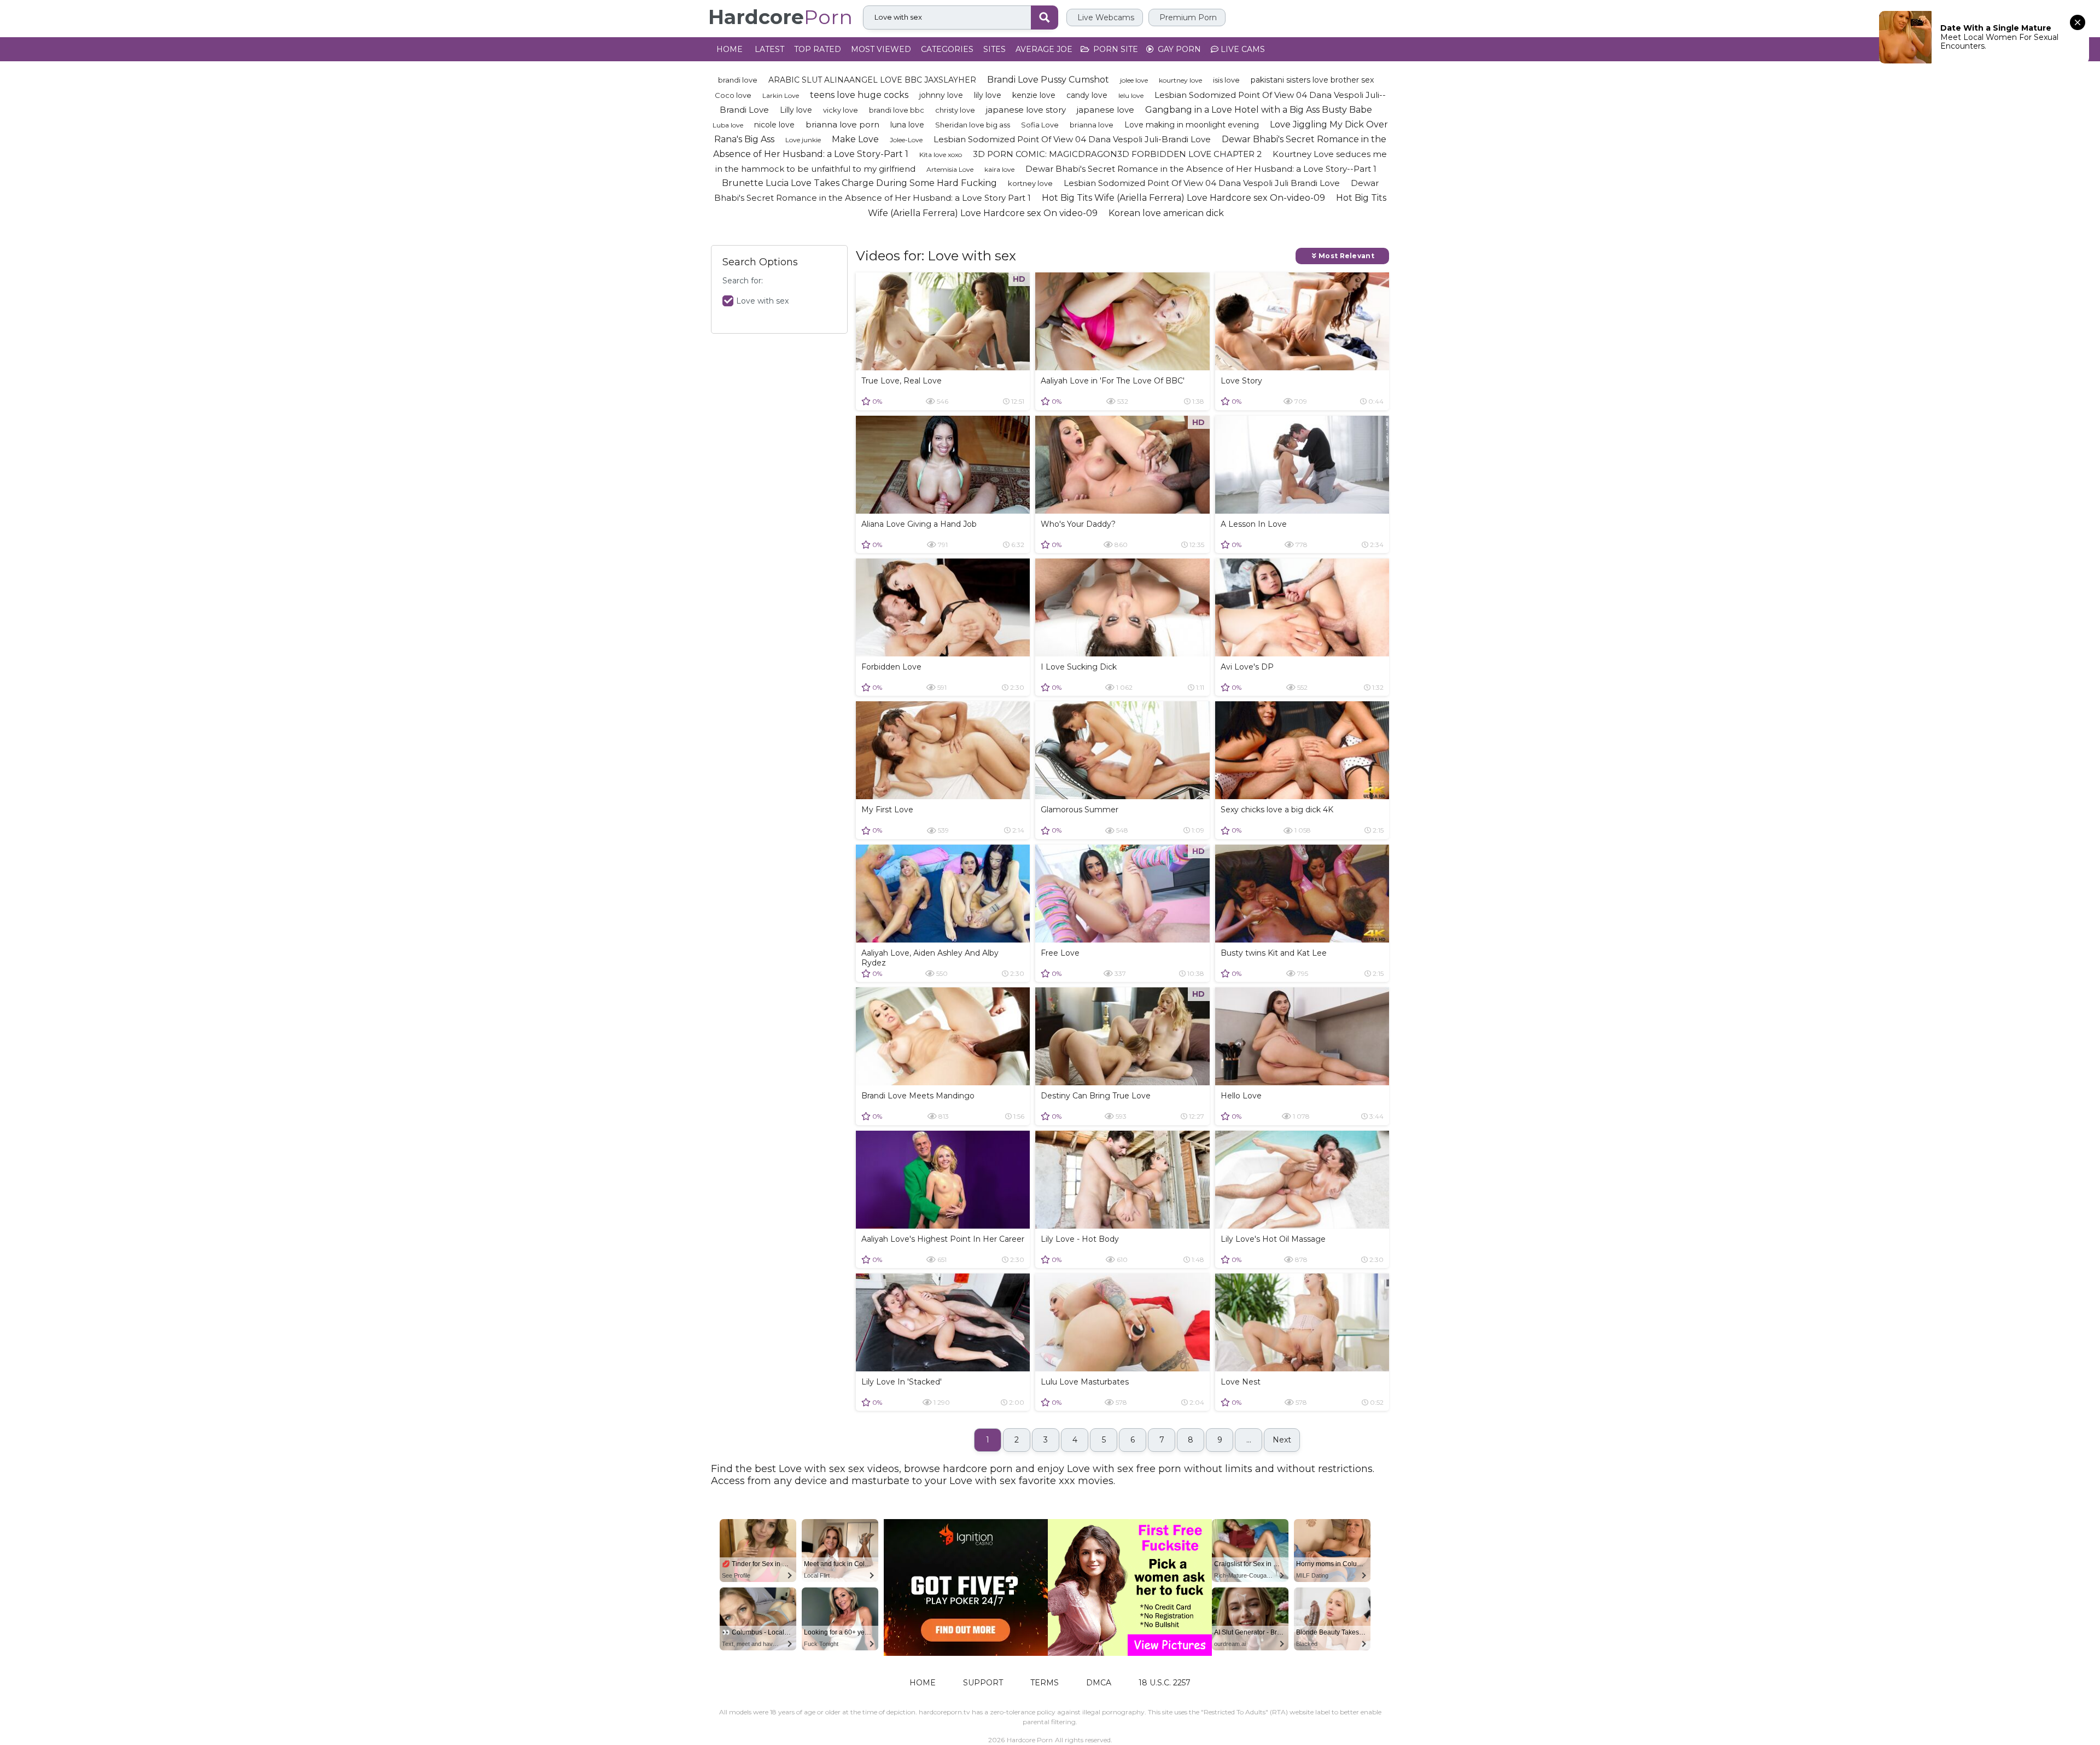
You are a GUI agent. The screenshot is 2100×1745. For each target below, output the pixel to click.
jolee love (1134, 80)
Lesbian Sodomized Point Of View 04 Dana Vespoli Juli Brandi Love (1202, 183)
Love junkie (803, 140)
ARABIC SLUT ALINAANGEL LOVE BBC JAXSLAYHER (872, 80)
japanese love (1106, 110)
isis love (1226, 80)
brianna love (1092, 125)
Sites (994, 49)
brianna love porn (842, 124)
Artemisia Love (950, 169)
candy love (1087, 95)
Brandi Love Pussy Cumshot (1048, 80)
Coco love (733, 95)
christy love (955, 110)
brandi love (738, 80)
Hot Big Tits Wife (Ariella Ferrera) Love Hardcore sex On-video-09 (1183, 198)
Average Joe (1044, 49)
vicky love (841, 110)
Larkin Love (781, 95)
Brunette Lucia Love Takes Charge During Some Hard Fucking (859, 183)
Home (730, 49)
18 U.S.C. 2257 (1165, 1683)
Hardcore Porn (1030, 1740)
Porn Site (1115, 49)
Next (1282, 1440)
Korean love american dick (1166, 213)
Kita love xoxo (941, 155)
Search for (742, 281)
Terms (1045, 1683)
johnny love (941, 95)
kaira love (999, 169)
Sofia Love (1040, 125)
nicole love (774, 125)
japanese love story (1026, 110)
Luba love (728, 125)
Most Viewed (881, 49)
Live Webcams (1105, 18)
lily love (988, 95)
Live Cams (1242, 49)
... (1249, 1440)
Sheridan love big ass (973, 125)
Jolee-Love (906, 140)
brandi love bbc (897, 110)
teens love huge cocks (859, 95)
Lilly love (796, 110)
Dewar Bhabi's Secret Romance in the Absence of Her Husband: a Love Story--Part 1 (1201, 169)
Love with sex (762, 301)
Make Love (855, 139)
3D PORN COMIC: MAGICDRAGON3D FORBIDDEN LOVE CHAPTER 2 (1117, 154)
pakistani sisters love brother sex (1312, 80)
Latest (769, 49)
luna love (907, 125)
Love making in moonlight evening (1192, 125)
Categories (947, 49)
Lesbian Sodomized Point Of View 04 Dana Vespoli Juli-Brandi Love (1072, 139)
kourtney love (1180, 80)
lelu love (1131, 95)
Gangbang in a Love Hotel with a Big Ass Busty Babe (1259, 110)
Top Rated (818, 49)
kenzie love (1034, 95)
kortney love (1030, 183)
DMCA (1099, 1683)
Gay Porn (1178, 49)
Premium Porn (1187, 18)
